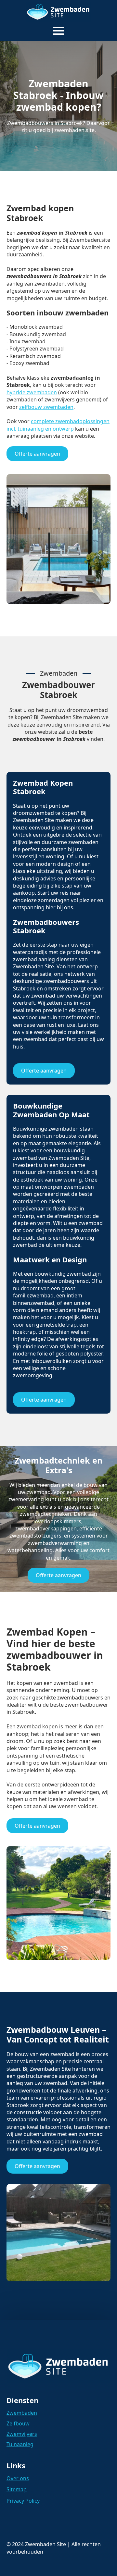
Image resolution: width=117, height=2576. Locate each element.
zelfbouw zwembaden (46, 407)
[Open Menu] (58, 31)
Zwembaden (22, 2413)
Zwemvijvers (22, 2434)
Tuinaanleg (20, 2444)
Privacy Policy (23, 2501)
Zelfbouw (18, 2423)
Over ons (18, 2478)
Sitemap (17, 2489)
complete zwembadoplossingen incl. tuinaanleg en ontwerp (58, 425)
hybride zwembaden (32, 392)
